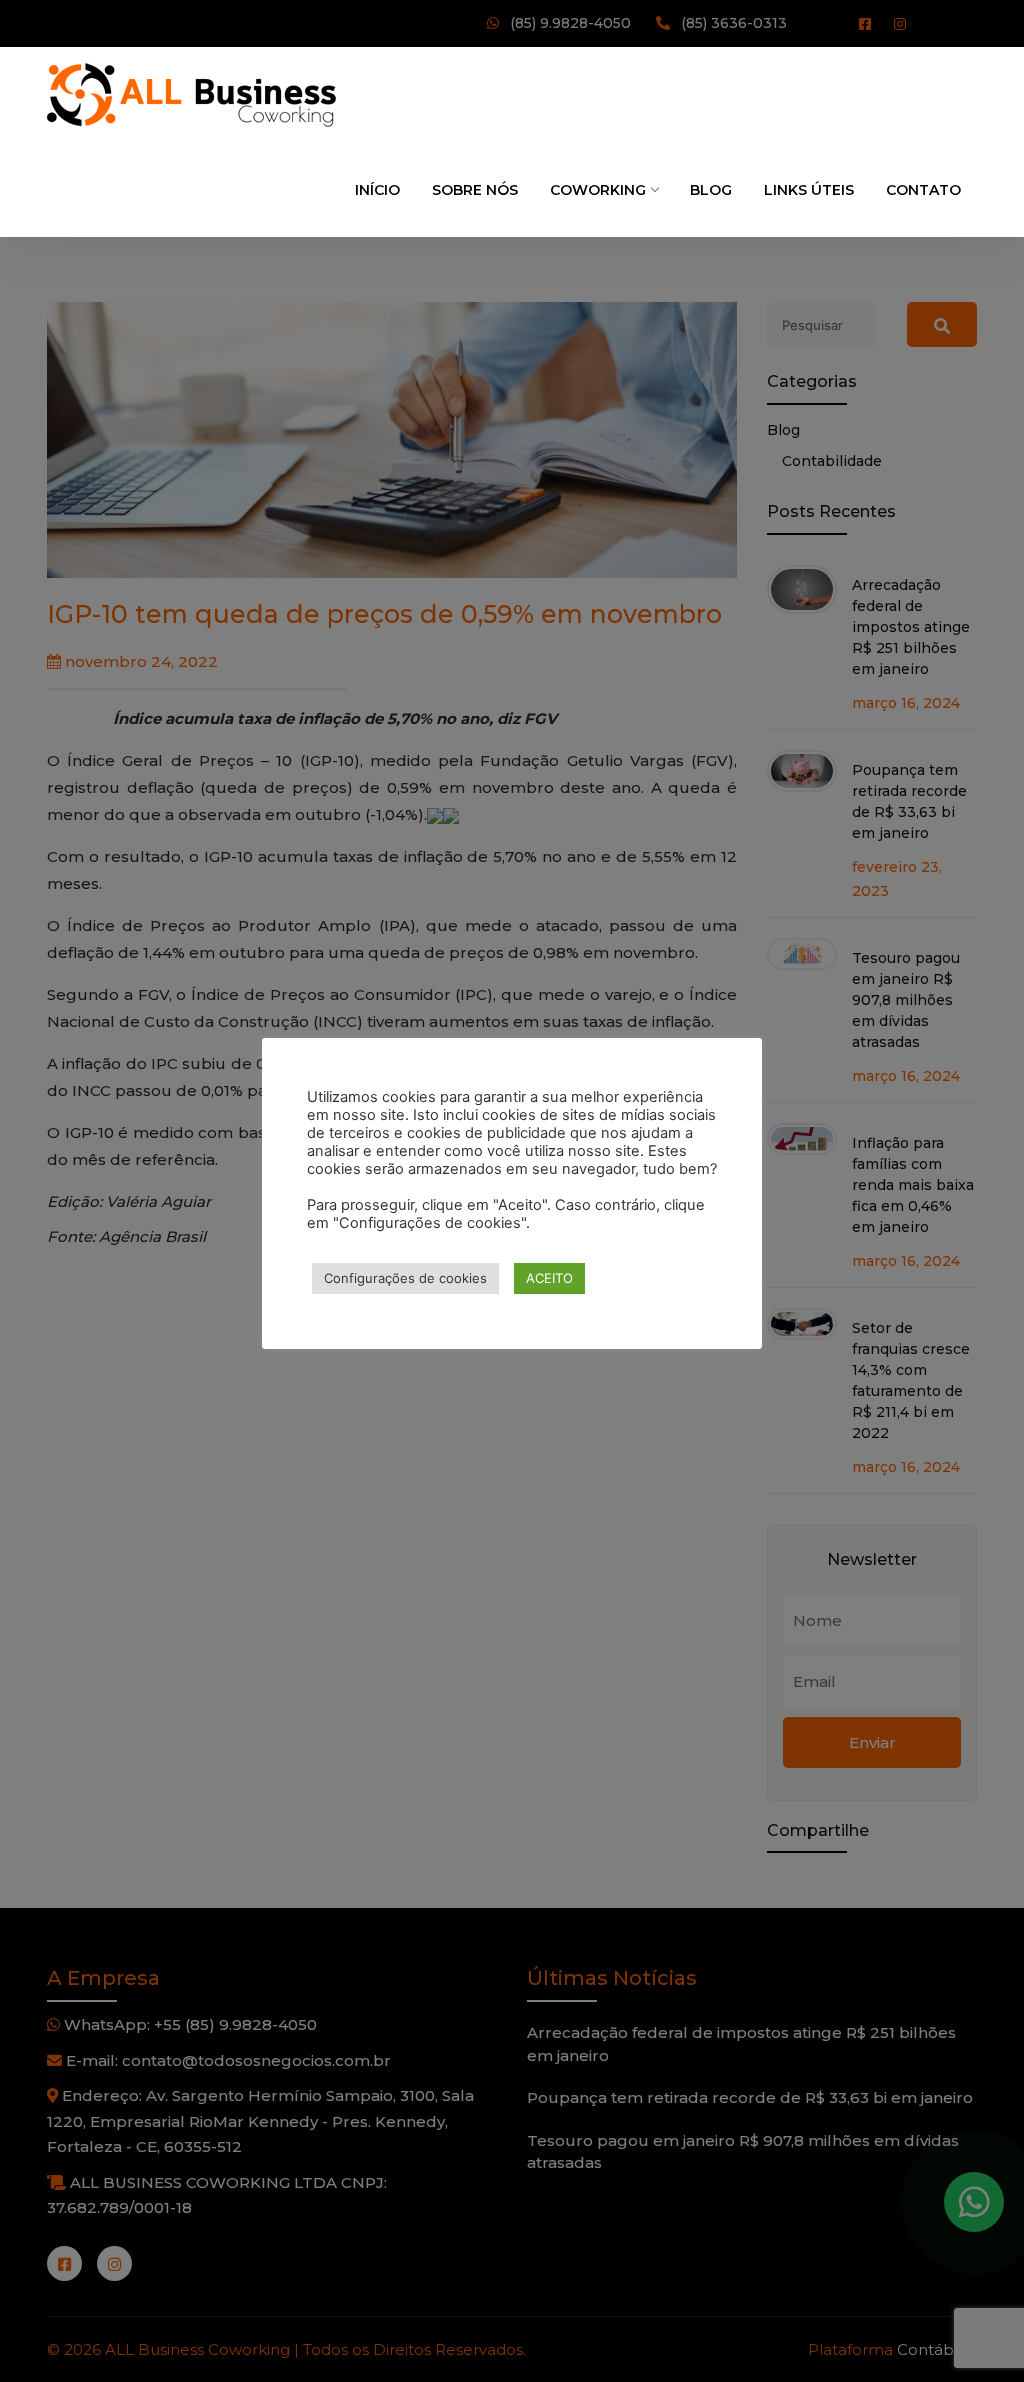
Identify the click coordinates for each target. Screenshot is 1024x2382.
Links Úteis (809, 190)
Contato (923, 190)
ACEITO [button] (549, 1278)
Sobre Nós (475, 190)
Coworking (598, 190)
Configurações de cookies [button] (405, 1278)
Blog (711, 190)
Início (377, 190)
